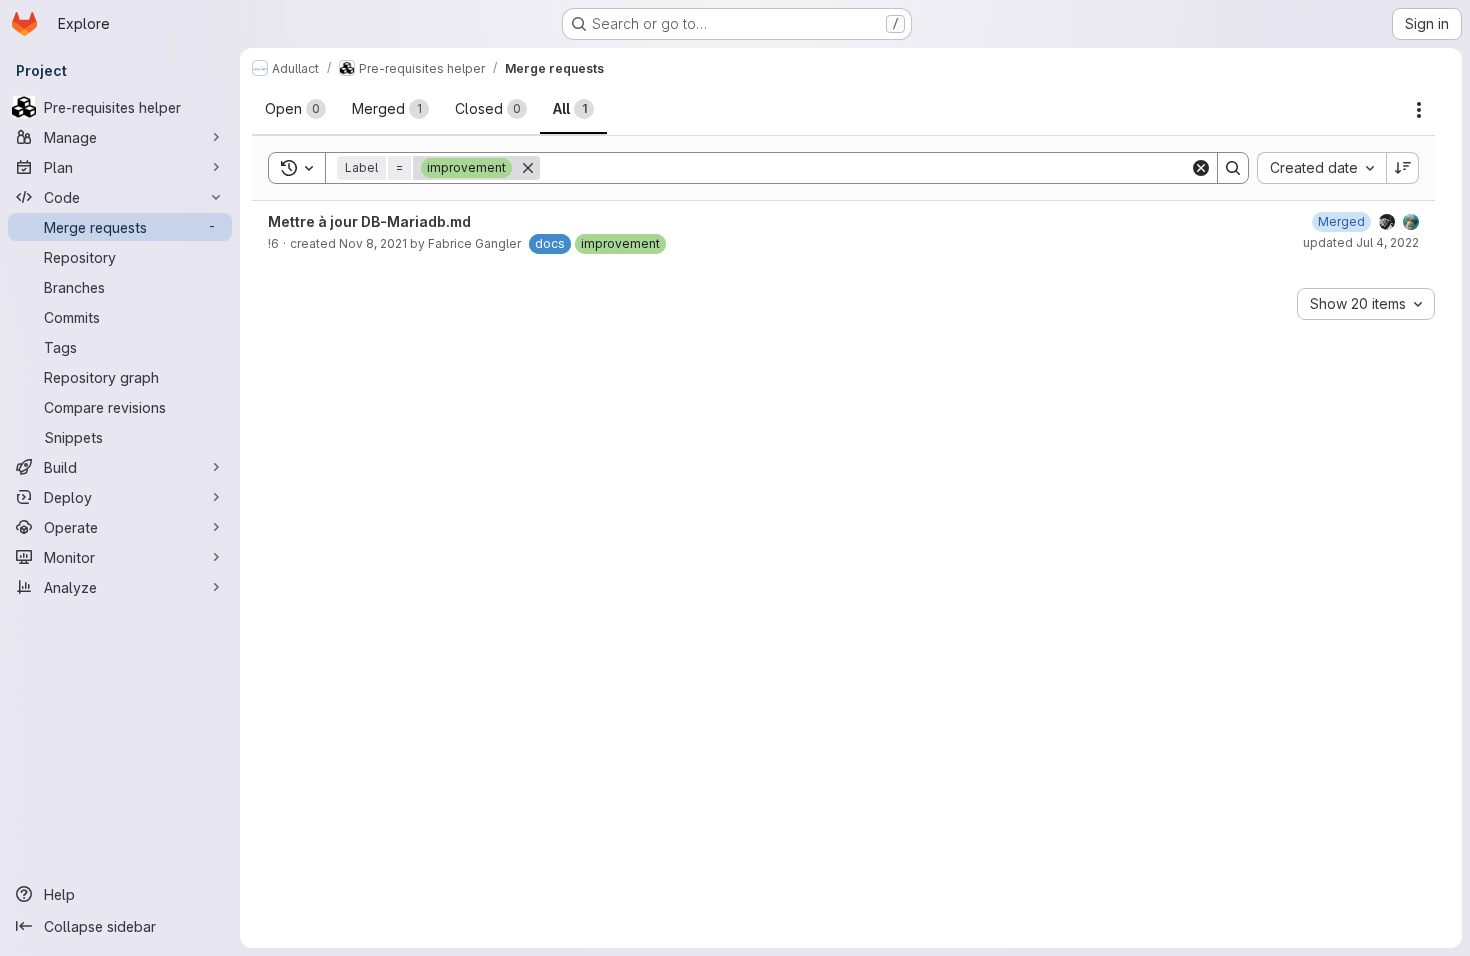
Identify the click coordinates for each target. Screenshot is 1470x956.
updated (1361, 242)
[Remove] (528, 168)
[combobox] (1321, 168)
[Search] (1233, 168)
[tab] (295, 109)
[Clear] (1201, 168)
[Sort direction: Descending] (1403, 168)
